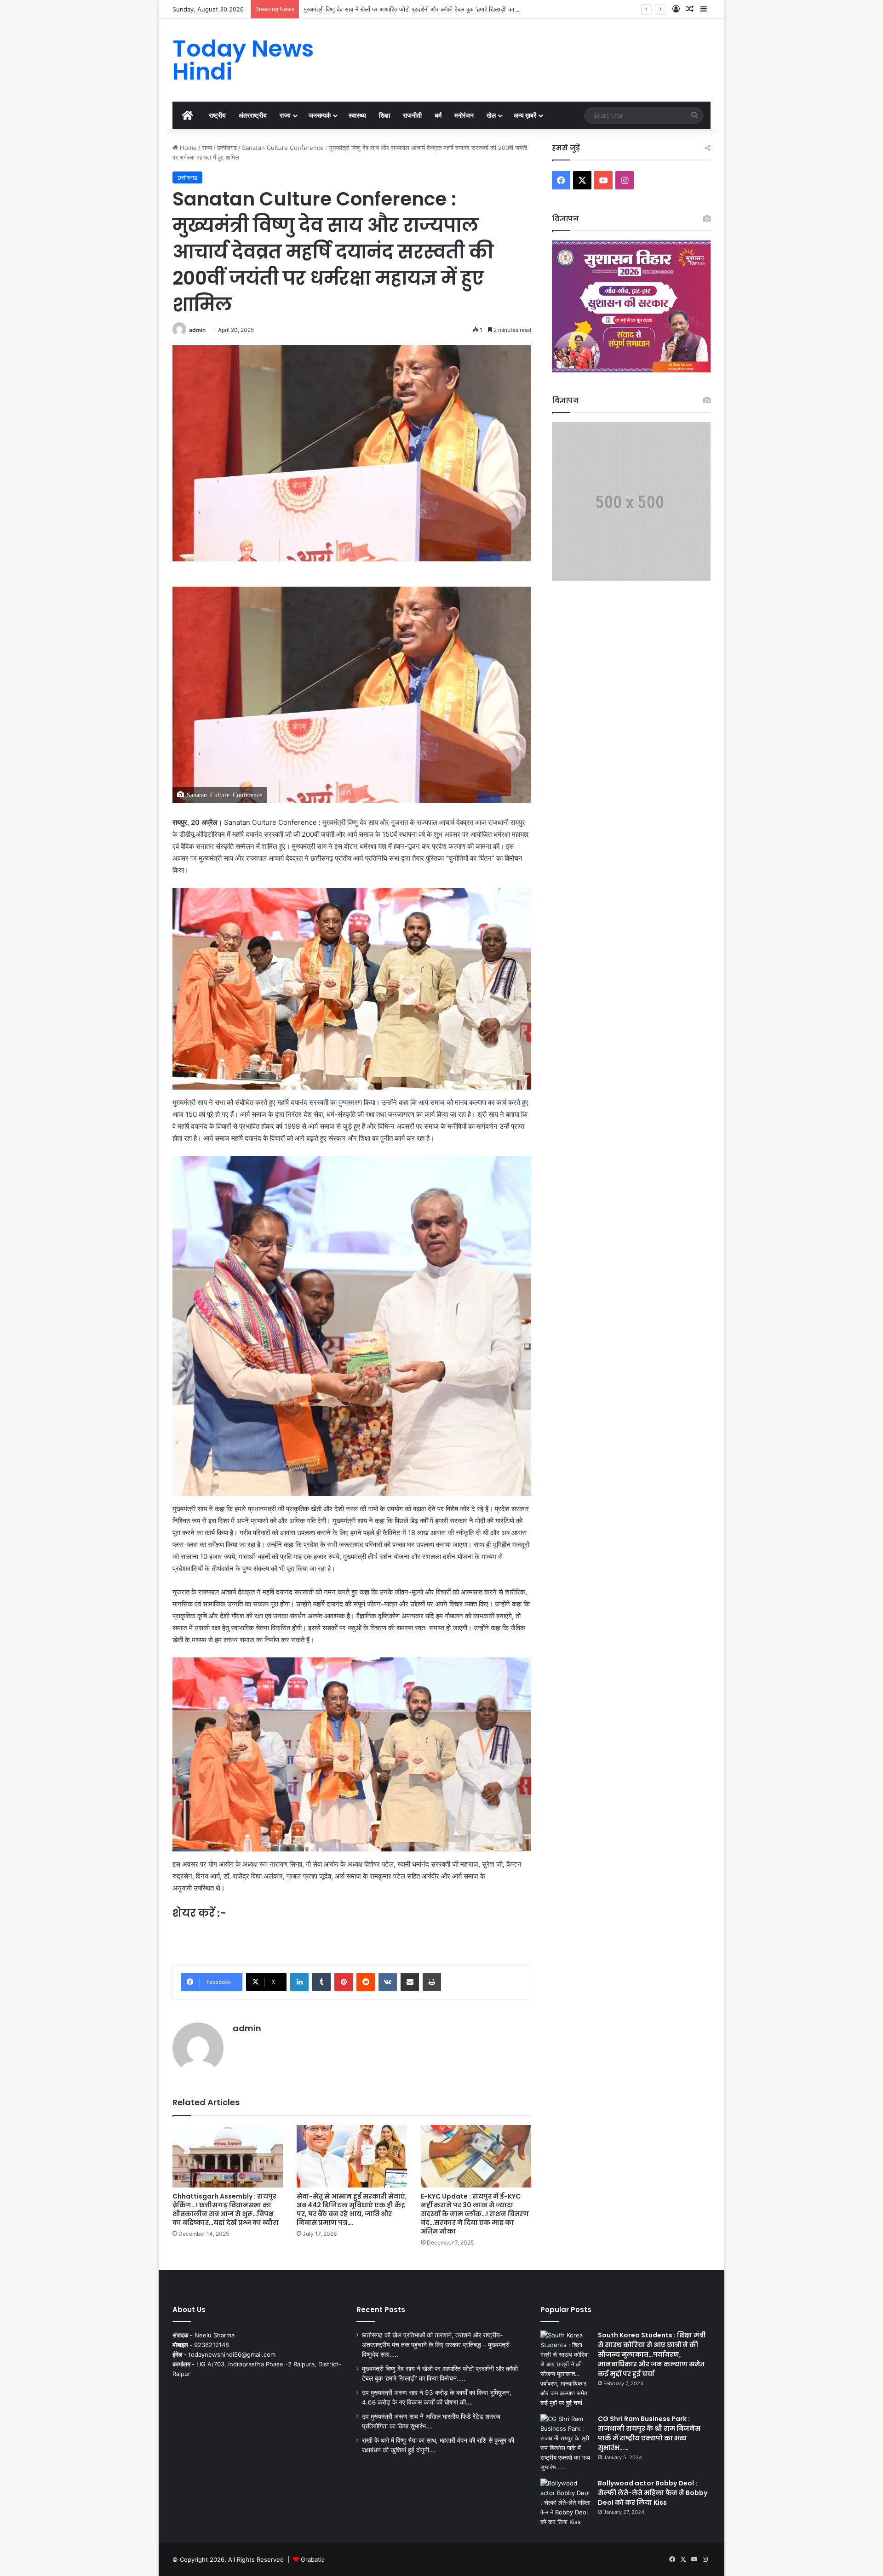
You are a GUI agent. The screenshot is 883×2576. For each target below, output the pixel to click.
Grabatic (313, 2559)
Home (187, 148)
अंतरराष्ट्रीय (253, 115)
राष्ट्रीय (217, 115)
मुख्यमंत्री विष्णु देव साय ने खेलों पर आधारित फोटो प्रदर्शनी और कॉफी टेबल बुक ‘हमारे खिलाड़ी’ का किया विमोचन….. (428, 9)
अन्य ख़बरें (525, 115)
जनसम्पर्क (320, 115)
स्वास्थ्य (357, 115)
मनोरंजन (464, 115)
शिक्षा (384, 115)
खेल (491, 115)
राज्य (285, 115)
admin (197, 330)
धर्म (438, 115)
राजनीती (412, 115)
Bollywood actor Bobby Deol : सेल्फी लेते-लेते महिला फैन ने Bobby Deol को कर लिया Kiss (653, 2493)
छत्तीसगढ (227, 148)
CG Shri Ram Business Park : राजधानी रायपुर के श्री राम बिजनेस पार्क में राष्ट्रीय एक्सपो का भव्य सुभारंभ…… (649, 2433)
